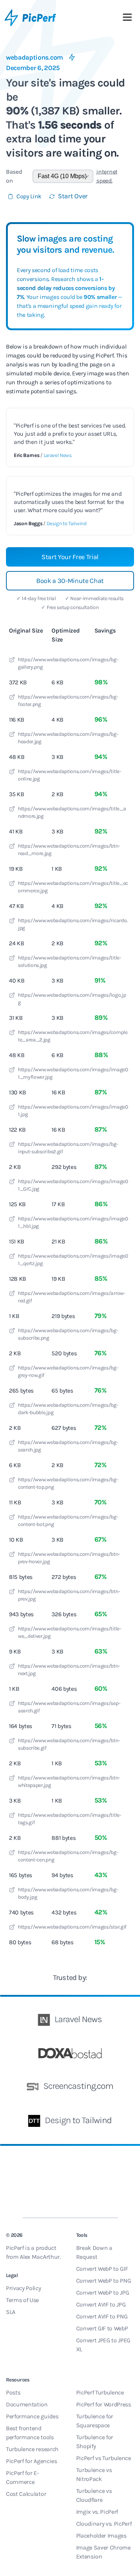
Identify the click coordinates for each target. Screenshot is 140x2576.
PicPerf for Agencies (32, 2461)
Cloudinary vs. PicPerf (104, 2524)
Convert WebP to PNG (104, 2281)
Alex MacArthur (40, 2257)
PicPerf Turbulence (100, 2392)
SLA (11, 2312)
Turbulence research (32, 2449)
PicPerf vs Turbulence (104, 2458)
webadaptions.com (35, 57)
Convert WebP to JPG (103, 2293)
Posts (13, 2392)
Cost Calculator (26, 2494)
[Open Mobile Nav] (127, 19)
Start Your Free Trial (70, 557)
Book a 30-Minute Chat (70, 581)
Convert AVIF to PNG (102, 2316)
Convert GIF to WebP (102, 2328)
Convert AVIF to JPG (101, 2304)
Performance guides (32, 2416)
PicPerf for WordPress (104, 2404)
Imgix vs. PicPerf (97, 2512)
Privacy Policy (24, 2288)
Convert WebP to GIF (102, 2269)
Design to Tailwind (67, 524)
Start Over (73, 196)
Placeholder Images (101, 2536)
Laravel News (58, 455)
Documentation (27, 2404)
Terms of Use (22, 2300)
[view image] (12, 661)
